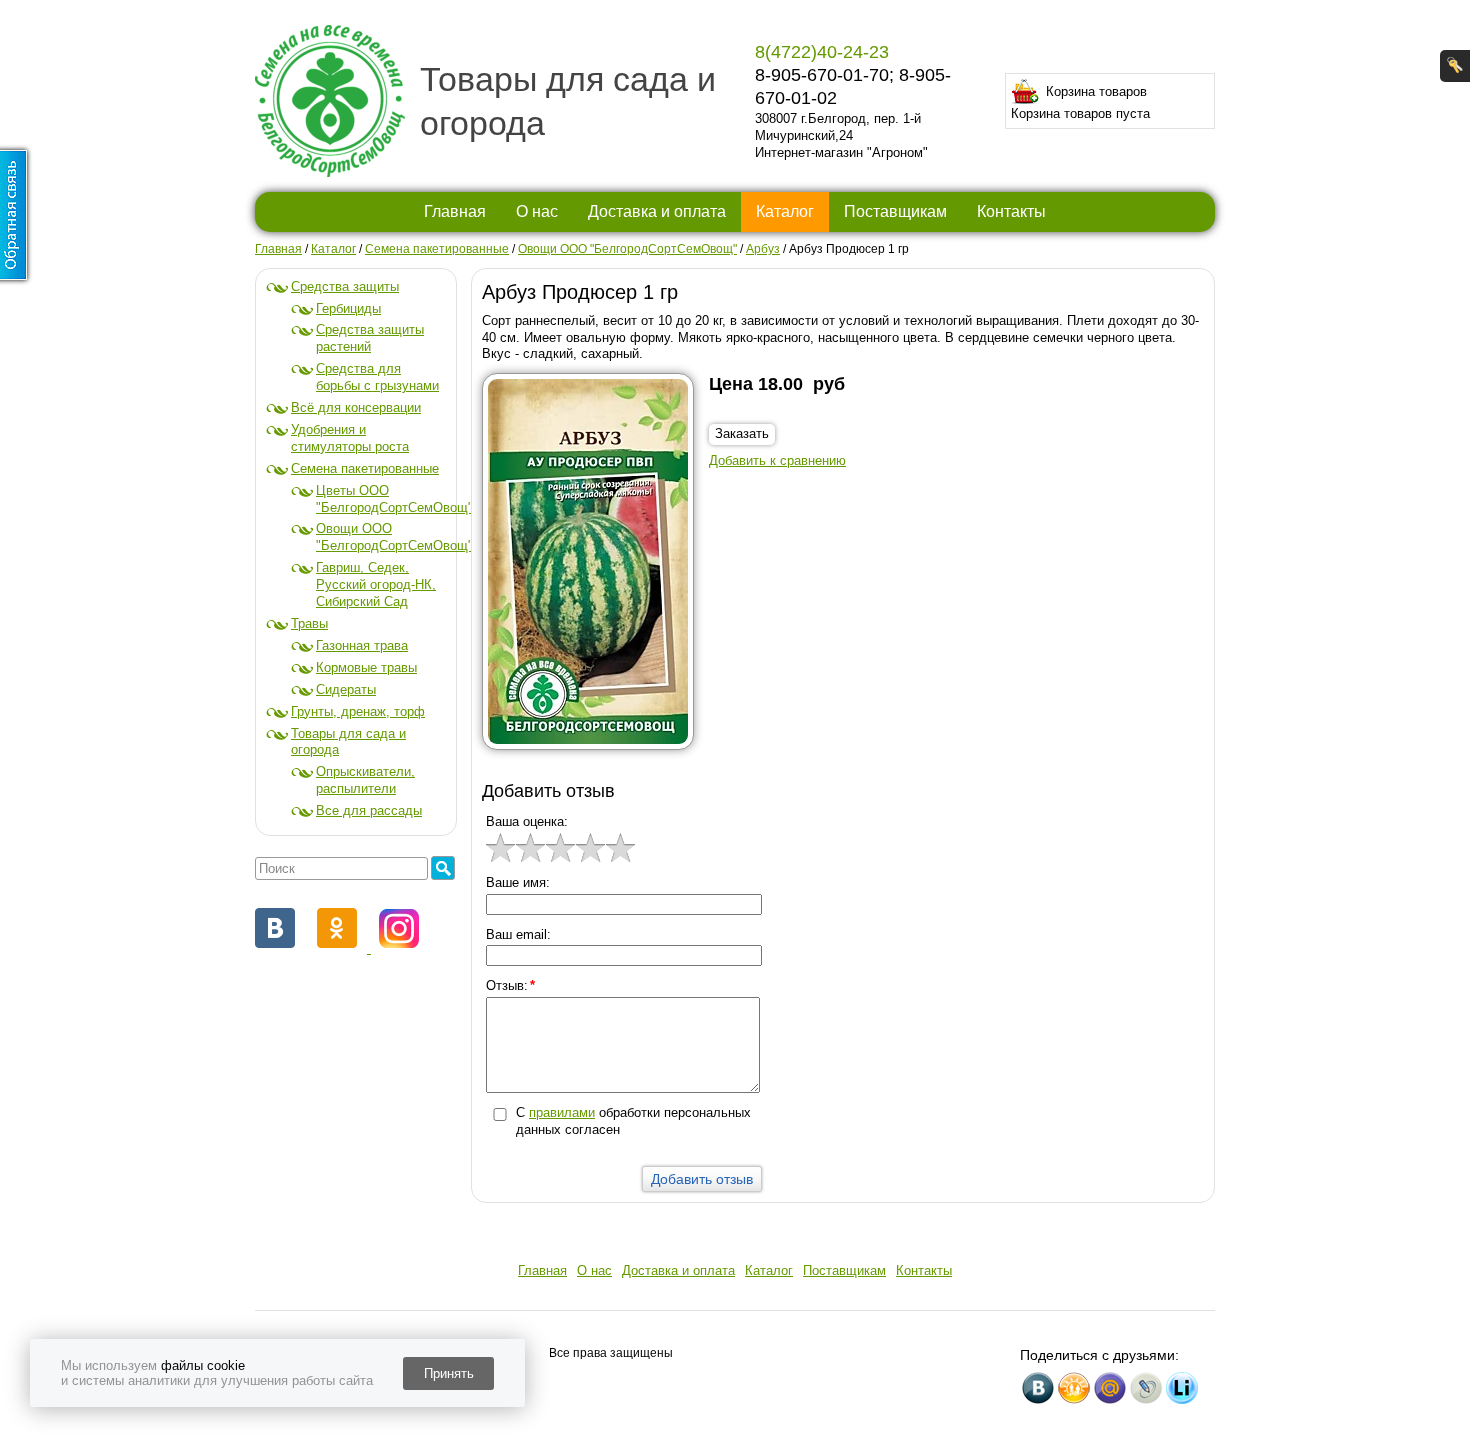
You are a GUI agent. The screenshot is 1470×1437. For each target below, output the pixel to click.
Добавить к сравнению (777, 460)
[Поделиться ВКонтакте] (1038, 1388)
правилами (562, 1112)
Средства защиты (345, 286)
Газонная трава (362, 645)
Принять (449, 1373)
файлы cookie (203, 1365)
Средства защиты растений (370, 338)
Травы (309, 623)
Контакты (1011, 211)
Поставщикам (895, 211)
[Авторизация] (1455, 66)
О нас (537, 211)
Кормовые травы (366, 667)
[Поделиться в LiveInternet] (1182, 1388)
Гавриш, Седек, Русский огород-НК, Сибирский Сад (376, 584)
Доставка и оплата (657, 211)
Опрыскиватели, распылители (365, 780)
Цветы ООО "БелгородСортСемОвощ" (394, 499)
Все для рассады (369, 810)
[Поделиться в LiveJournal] (1146, 1388)
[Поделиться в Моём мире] (1110, 1388)
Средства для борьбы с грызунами (377, 377)
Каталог (785, 211)
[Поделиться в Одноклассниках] (1074, 1388)
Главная (455, 211)
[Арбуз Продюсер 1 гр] (595, 566)
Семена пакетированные (365, 468)
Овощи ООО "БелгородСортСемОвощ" (394, 537)
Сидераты (346, 689)
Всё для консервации (356, 407)
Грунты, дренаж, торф (358, 711)
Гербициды (348, 308)
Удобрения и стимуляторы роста (350, 438)
